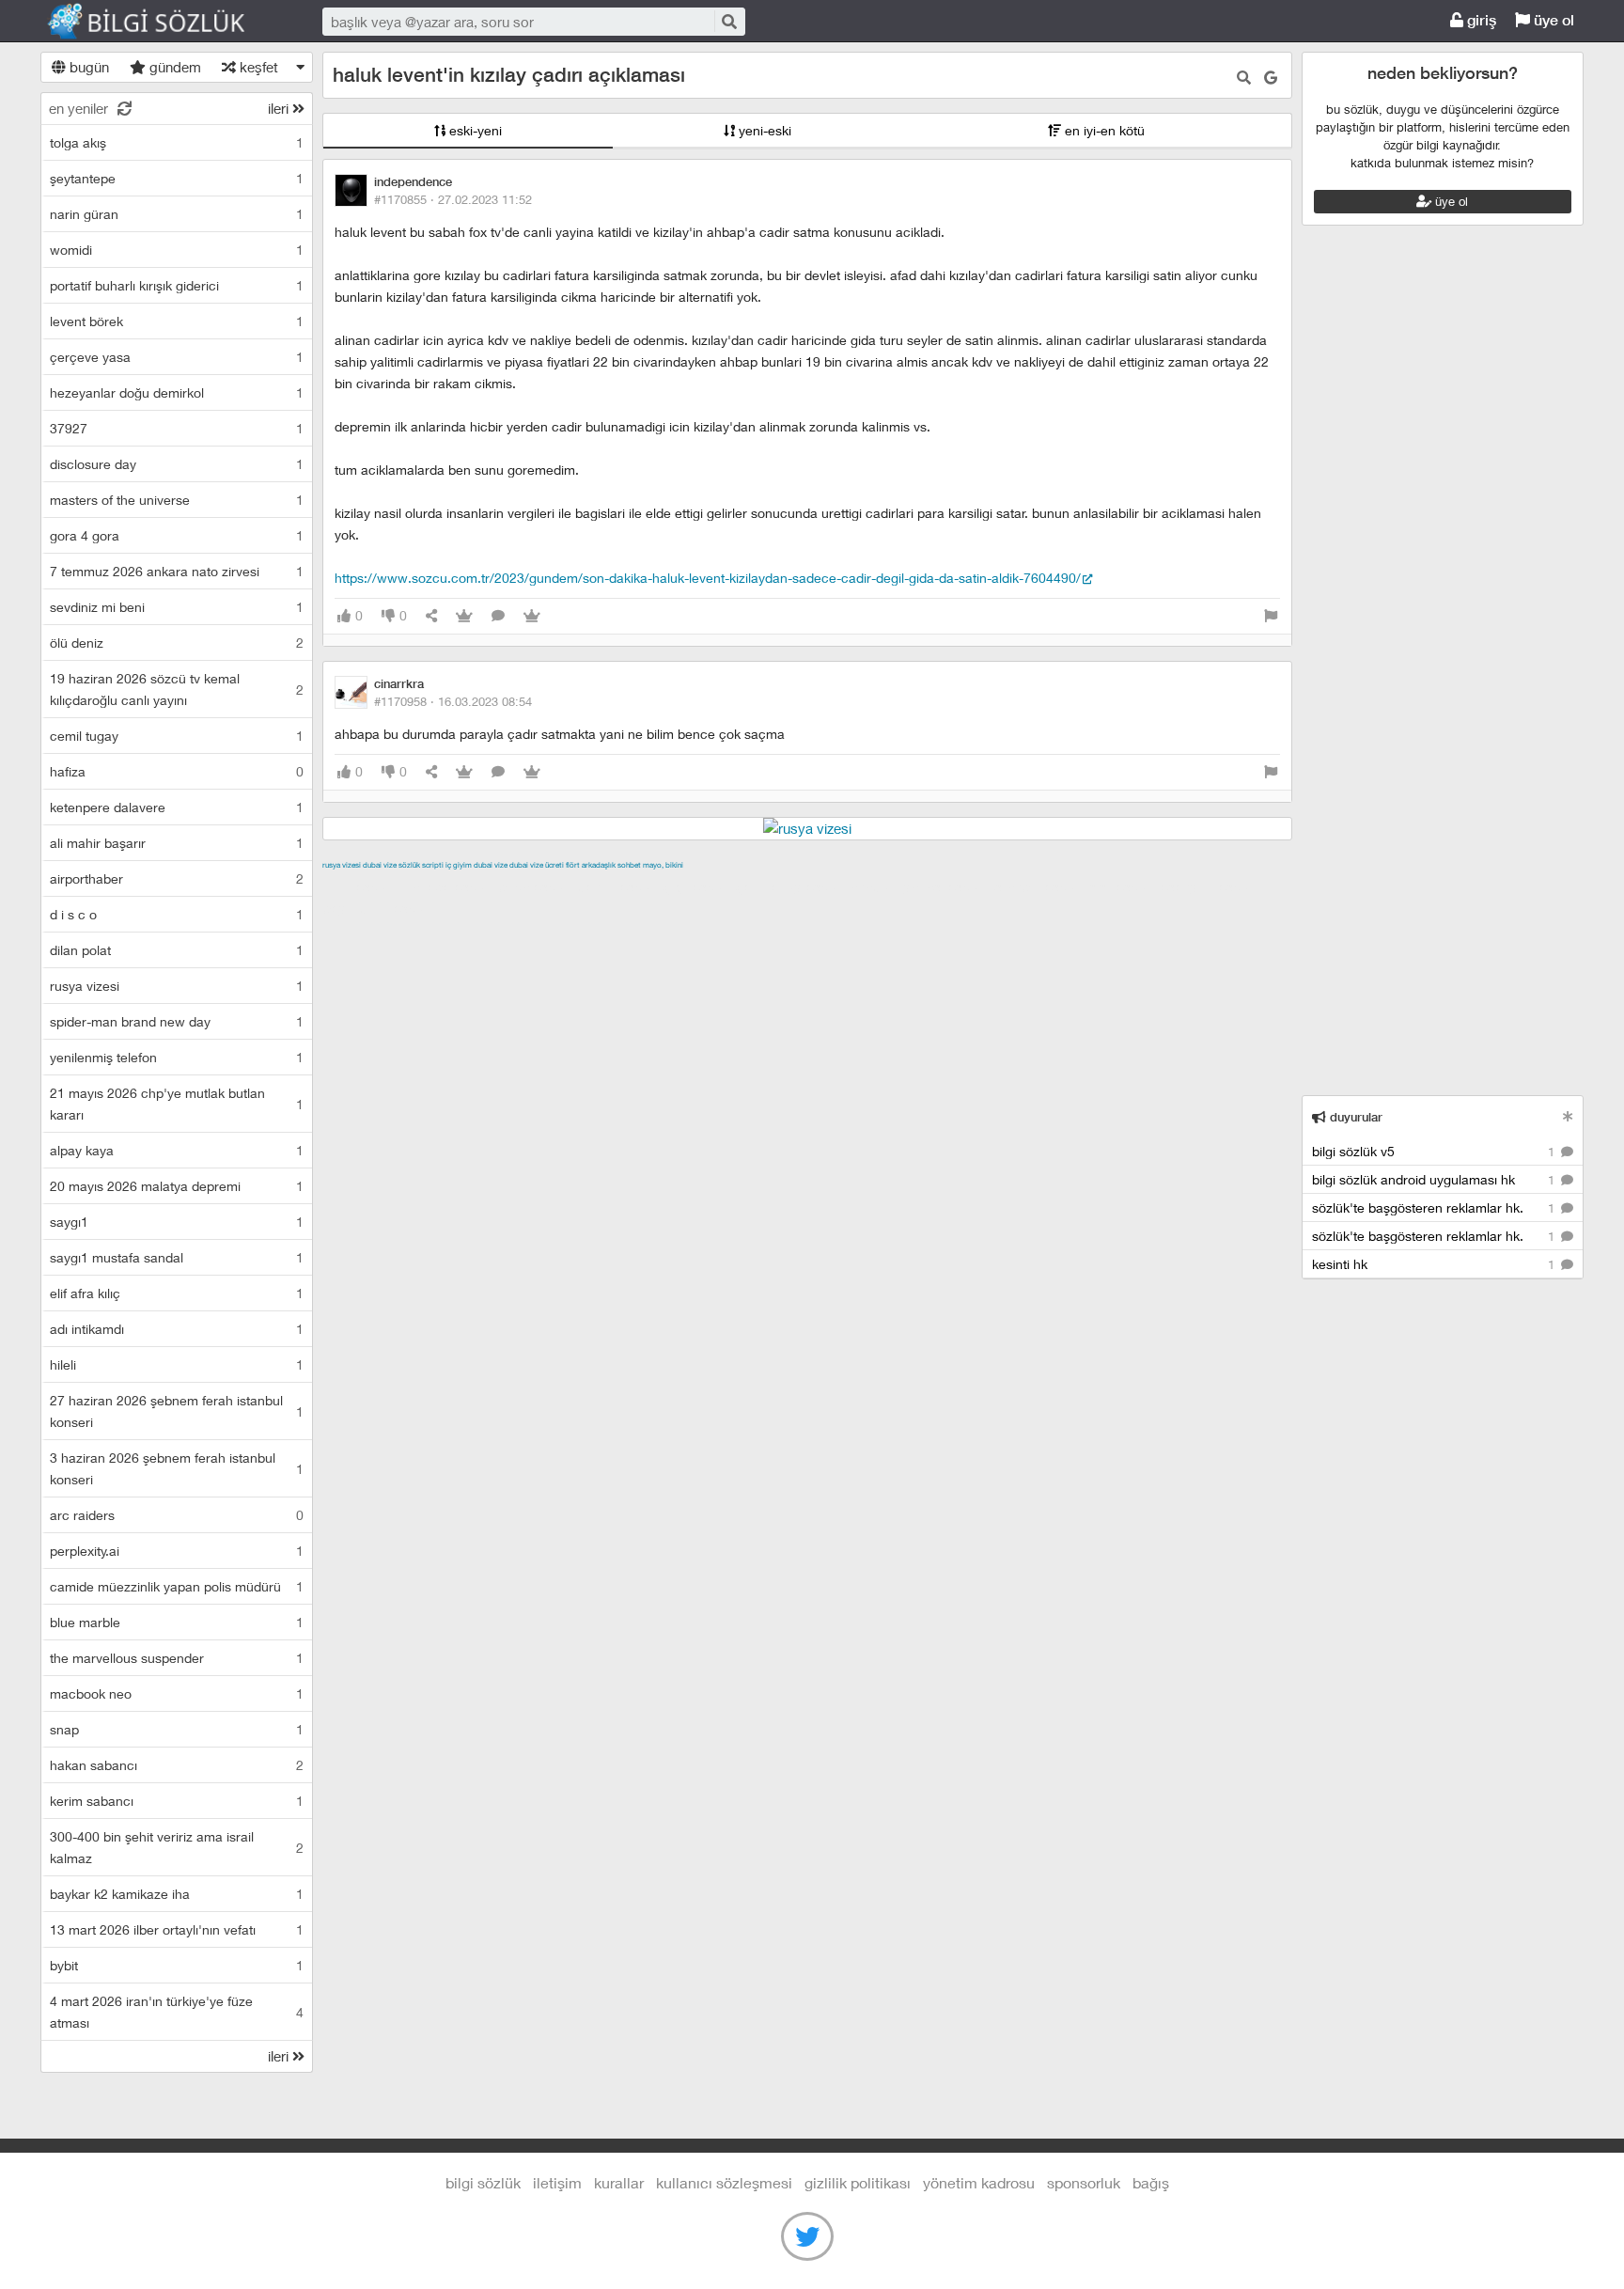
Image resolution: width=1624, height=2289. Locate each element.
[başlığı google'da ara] (1271, 78)
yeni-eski (763, 130)
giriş (1480, 20)
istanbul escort (1038, 886)
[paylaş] (431, 616)
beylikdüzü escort (378, 908)
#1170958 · (453, 701)
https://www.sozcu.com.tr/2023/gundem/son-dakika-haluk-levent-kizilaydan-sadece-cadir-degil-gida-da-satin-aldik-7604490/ (708, 578)
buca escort (536, 886)
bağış (1151, 2182)
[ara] (728, 21)
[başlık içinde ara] (1244, 78)
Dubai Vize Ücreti (537, 865)
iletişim (557, 2182)
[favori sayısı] (464, 616)
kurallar (619, 2182)
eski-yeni (474, 130)
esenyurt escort (1209, 886)
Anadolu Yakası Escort (919, 886)
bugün (87, 67)
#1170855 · (453, 199)
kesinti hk (1435, 1264)
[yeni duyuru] (1568, 1116)
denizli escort (618, 886)
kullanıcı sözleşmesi (724, 2182)
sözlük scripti (421, 865)
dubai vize (380, 865)
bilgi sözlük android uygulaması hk (1435, 1179)
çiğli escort (698, 886)
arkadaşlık (599, 865)
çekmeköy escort (791, 886)
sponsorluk (1084, 2182)
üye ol (1552, 20)
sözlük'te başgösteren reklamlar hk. (1435, 1207)
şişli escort (1122, 886)
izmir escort (359, 886)
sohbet (629, 865)
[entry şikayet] (1271, 616)
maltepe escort (447, 886)
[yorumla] (498, 616)
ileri (280, 108)
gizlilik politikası (858, 2182)
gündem (173, 67)
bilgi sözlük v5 (1435, 1151)
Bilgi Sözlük (163, 22)
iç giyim (459, 865)
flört (573, 865)
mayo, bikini (663, 865)
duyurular (1354, 1117)
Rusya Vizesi (342, 865)
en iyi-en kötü (1103, 130)
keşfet (257, 67)
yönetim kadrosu (979, 2182)
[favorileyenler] (532, 616)
